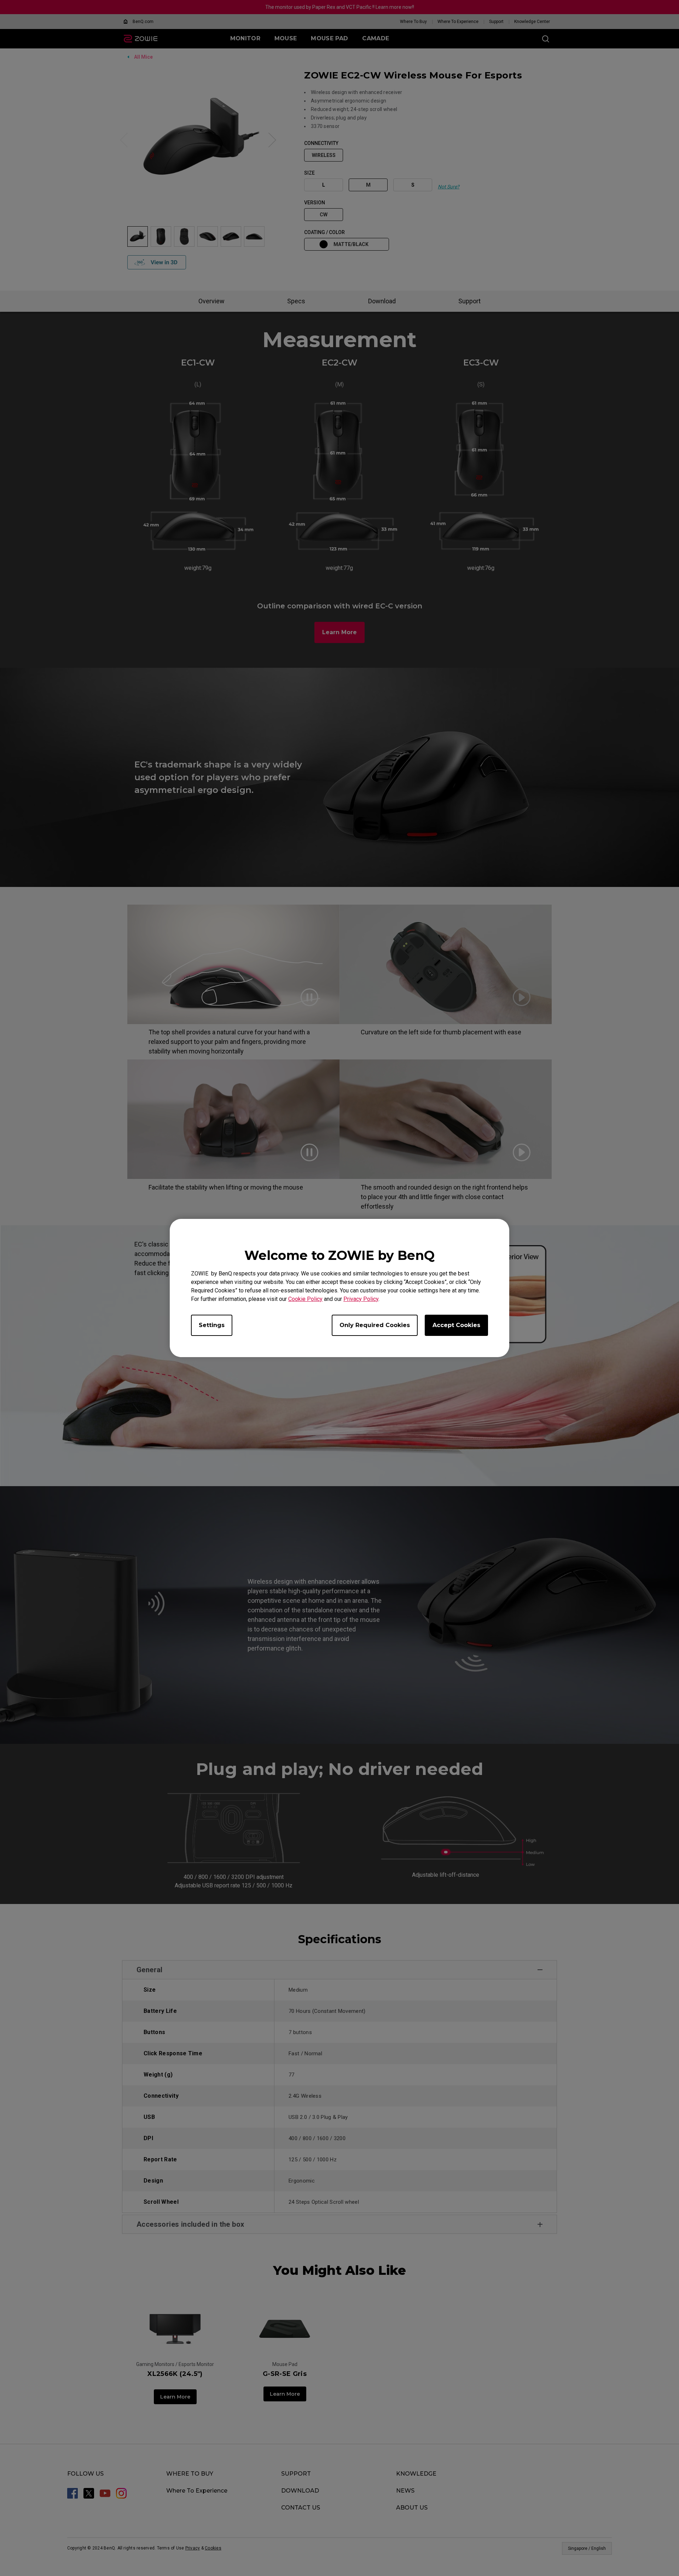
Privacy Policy (361, 1299)
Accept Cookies (456, 1325)
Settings (212, 1325)
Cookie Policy (305, 1299)
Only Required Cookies (375, 1325)
